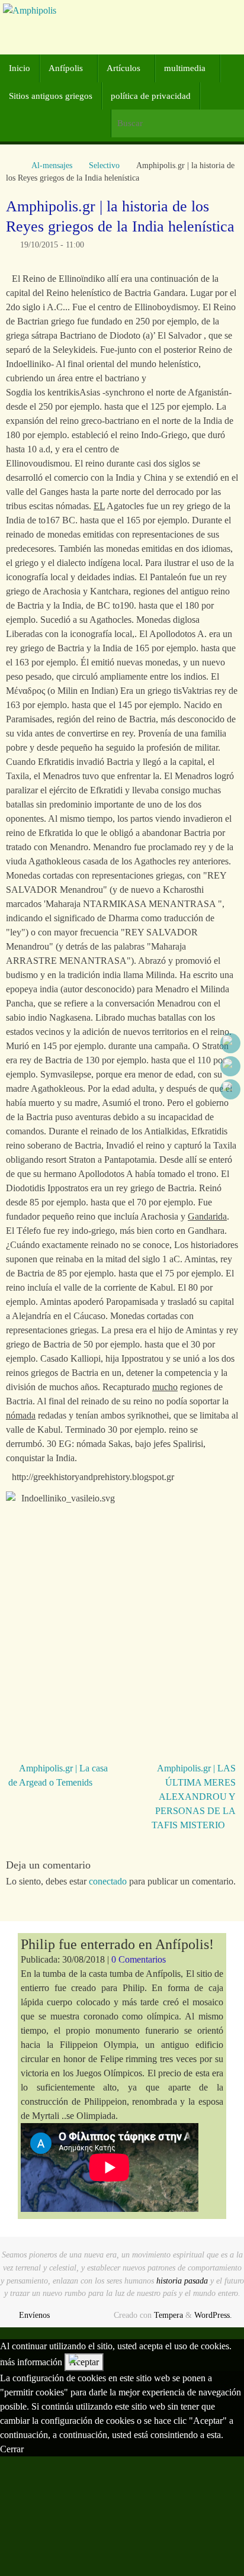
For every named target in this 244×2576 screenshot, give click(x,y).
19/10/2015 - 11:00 (52, 245)
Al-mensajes (52, 165)
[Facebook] (230, 1043)
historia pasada (182, 2281)
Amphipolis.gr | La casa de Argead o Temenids (58, 1775)
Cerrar (12, 2449)
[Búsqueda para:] (177, 123)
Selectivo (104, 165)
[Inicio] (12, 165)
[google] (230, 1066)
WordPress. (213, 2315)
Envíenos (34, 2315)
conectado (108, 1881)
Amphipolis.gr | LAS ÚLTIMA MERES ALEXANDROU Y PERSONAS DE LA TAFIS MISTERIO (194, 1797)
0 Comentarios (139, 1959)
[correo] (230, 1089)
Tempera (168, 2315)
